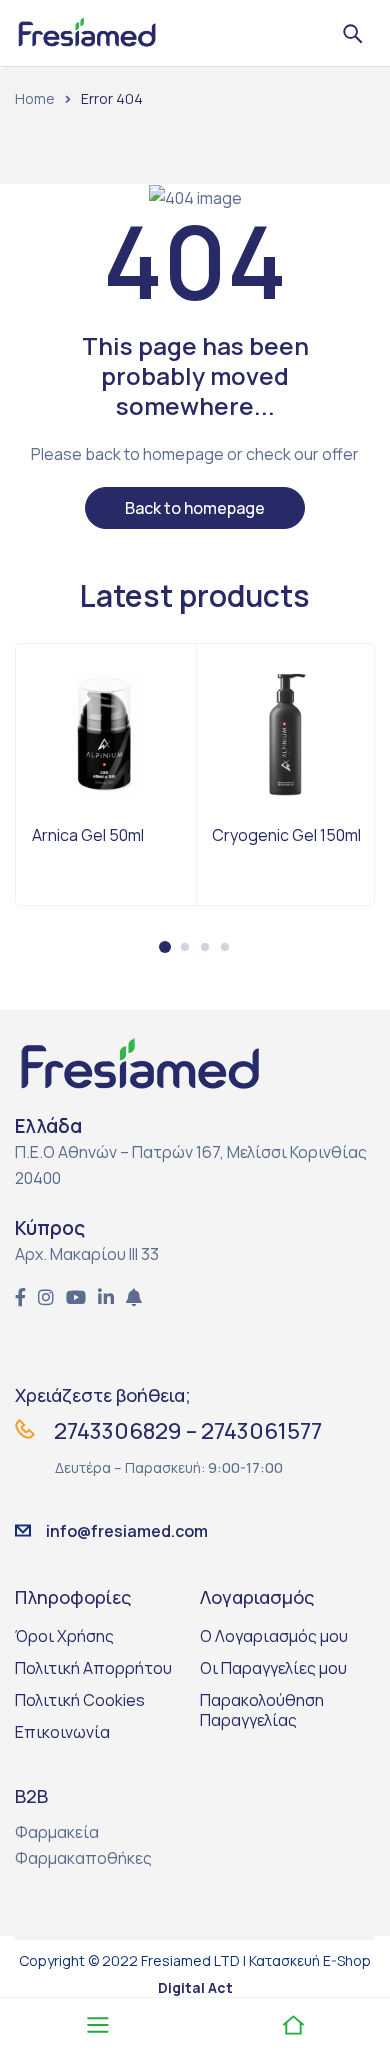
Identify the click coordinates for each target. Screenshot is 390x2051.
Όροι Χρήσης (64, 1636)
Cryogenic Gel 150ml (286, 835)
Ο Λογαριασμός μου (274, 1636)
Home (35, 98)
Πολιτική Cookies (80, 1700)
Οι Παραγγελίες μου (273, 1668)
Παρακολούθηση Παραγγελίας (262, 1710)
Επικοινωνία (62, 1732)
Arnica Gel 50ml (88, 835)
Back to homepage (195, 508)
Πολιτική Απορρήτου (93, 1668)
